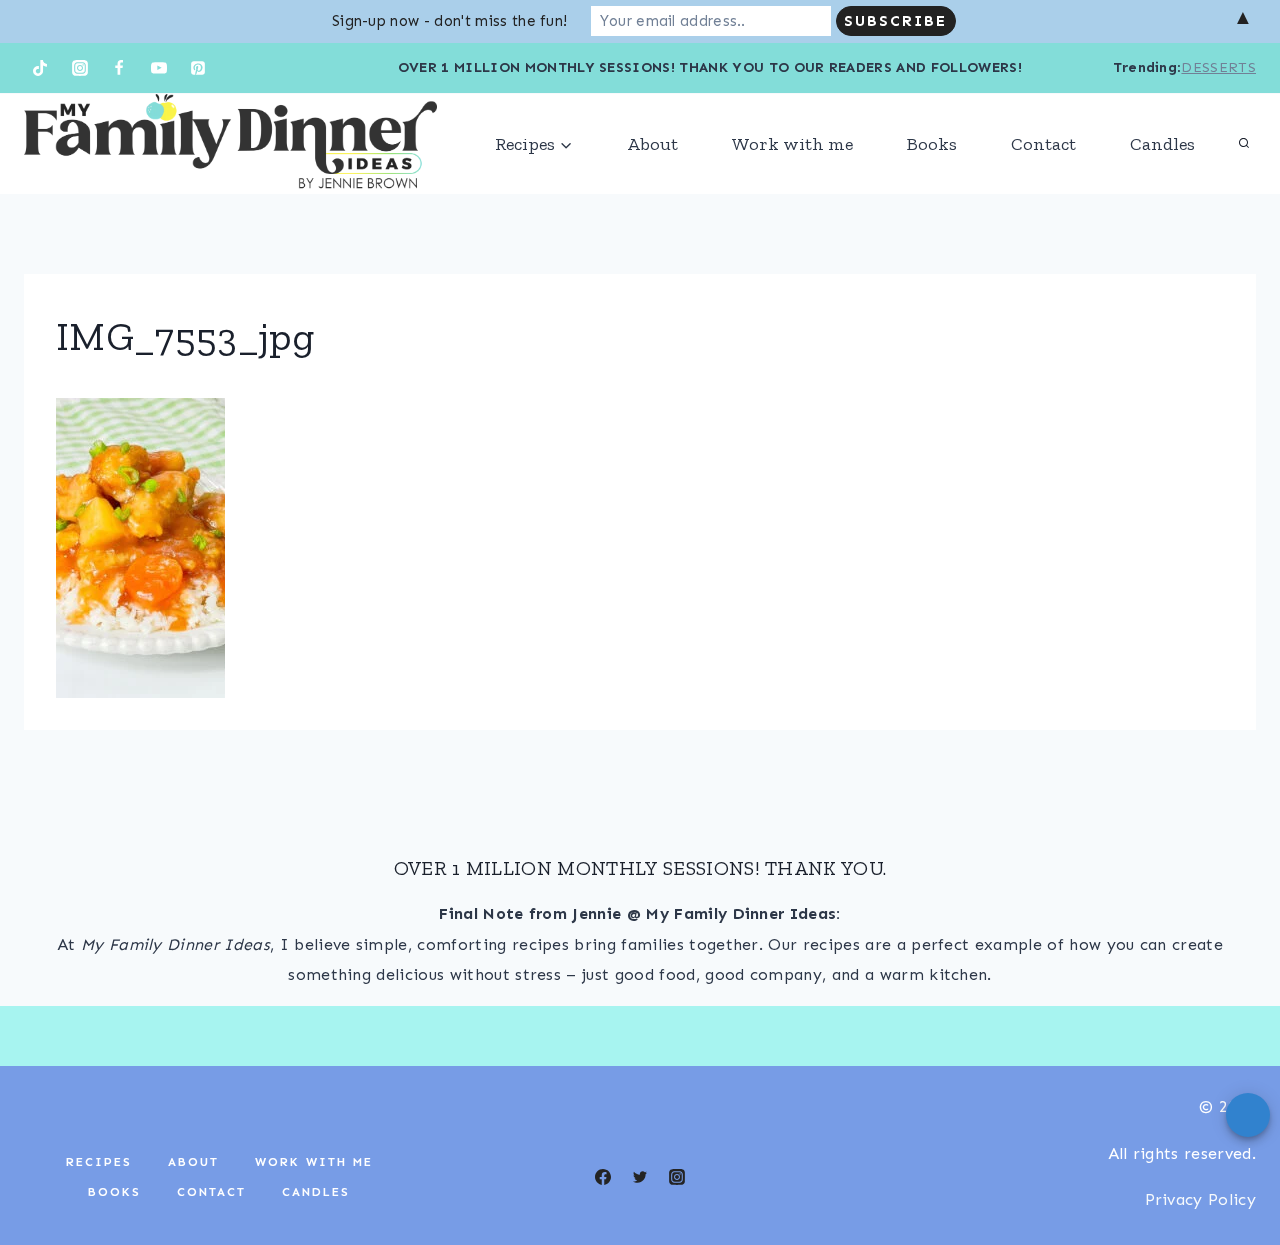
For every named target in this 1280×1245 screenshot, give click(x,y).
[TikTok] (40, 68)
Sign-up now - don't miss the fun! (450, 21)
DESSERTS (1218, 67)
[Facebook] (119, 68)
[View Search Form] (1244, 144)
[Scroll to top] (1233, 1168)
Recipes (99, 1162)
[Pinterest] (198, 68)
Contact (1043, 144)
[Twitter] (640, 1177)
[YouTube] (159, 68)
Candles (1162, 144)
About (652, 144)
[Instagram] (80, 68)
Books (932, 144)
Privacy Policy (1200, 1199)
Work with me (792, 144)
